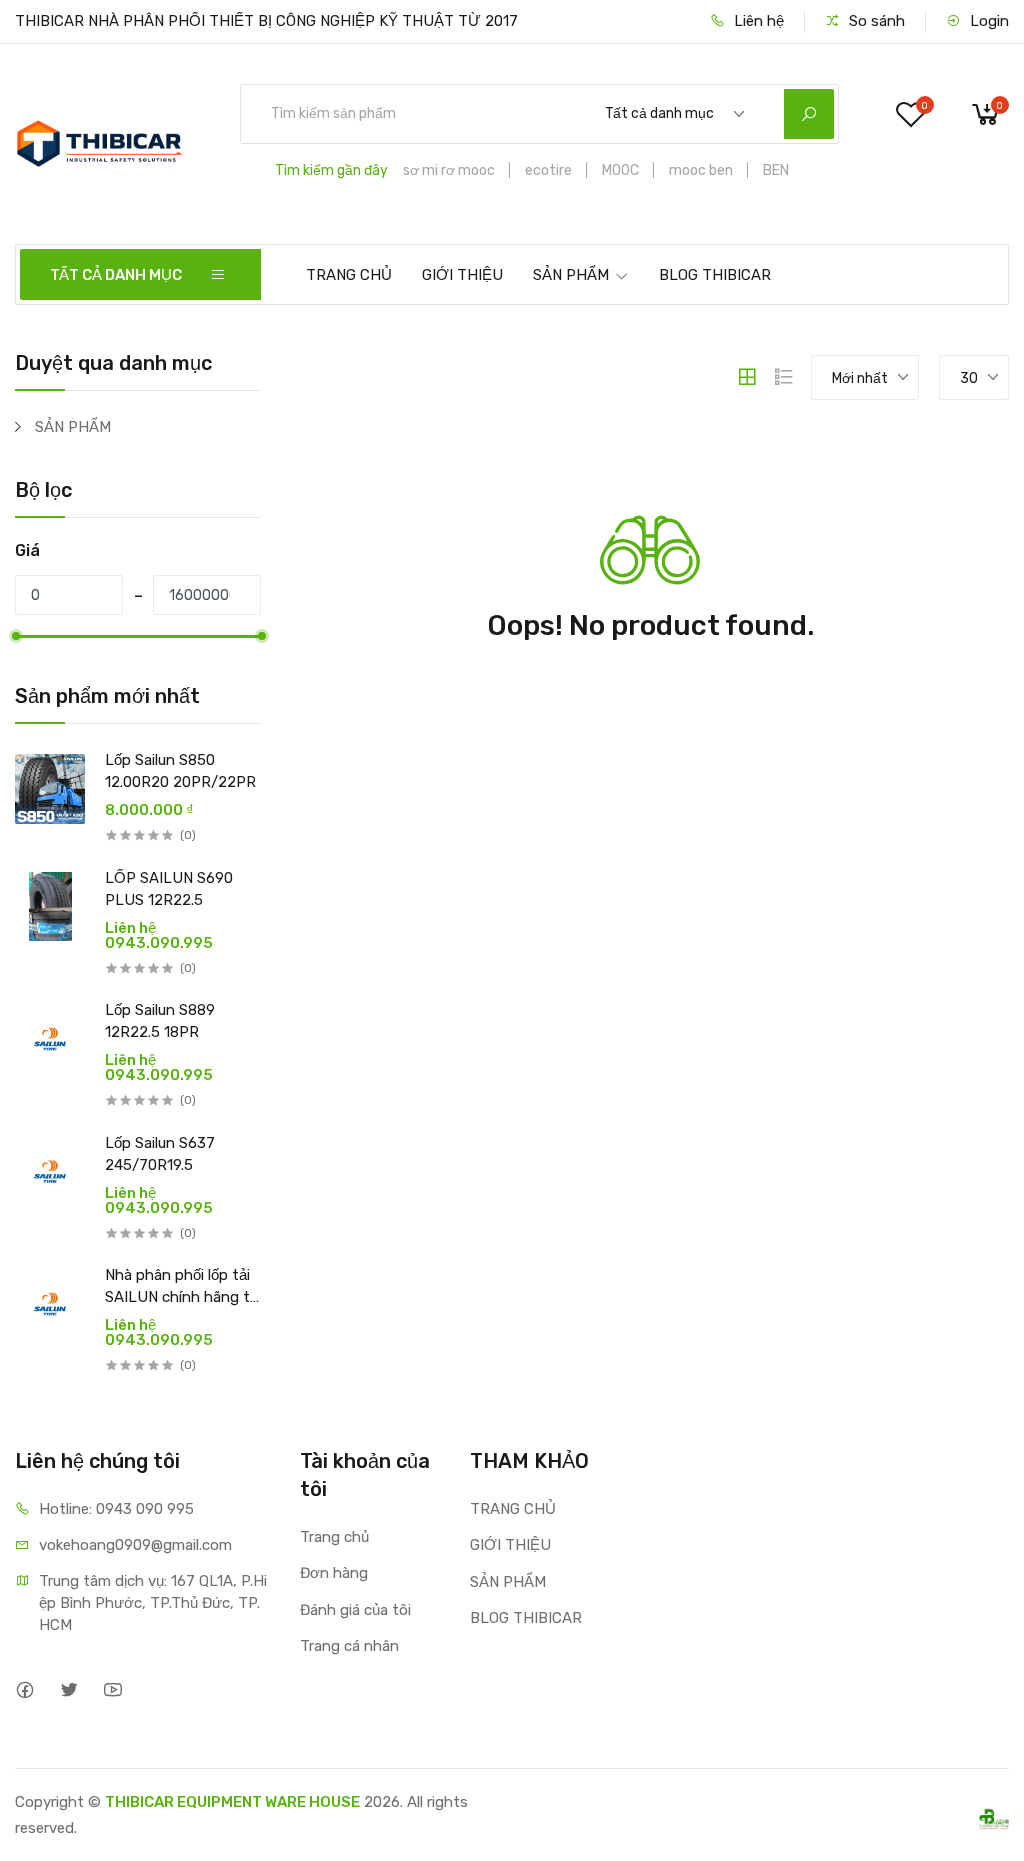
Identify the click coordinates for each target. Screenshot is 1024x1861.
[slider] (15, 636)
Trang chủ (334, 1537)
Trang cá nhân (349, 1646)
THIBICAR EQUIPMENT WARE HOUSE (232, 1802)
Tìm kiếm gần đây (331, 170)
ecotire (548, 170)
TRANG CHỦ (349, 275)
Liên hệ (757, 21)
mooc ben (701, 170)
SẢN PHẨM (571, 275)
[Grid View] (747, 377)
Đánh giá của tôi (355, 1610)
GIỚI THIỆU (462, 275)
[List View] (784, 377)
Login (987, 21)
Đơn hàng (334, 1573)
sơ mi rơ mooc (449, 170)
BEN (776, 170)
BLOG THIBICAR (715, 275)
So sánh (875, 21)
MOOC (620, 170)
